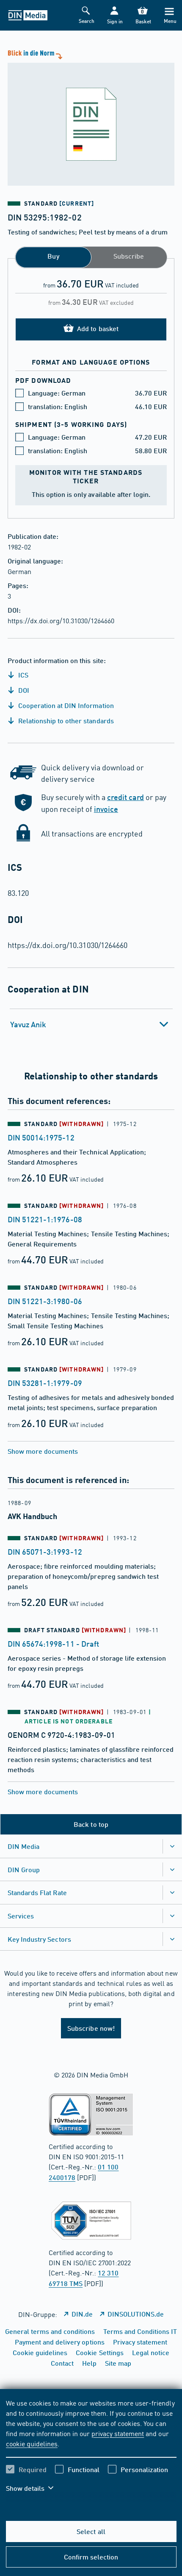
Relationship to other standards (65, 721)
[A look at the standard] (91, 117)
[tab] (91, 1024)
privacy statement (118, 2433)
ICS (22, 675)
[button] (114, 15)
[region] (91, 2451)
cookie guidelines (32, 2443)
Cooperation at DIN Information (65, 705)
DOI (23, 690)
